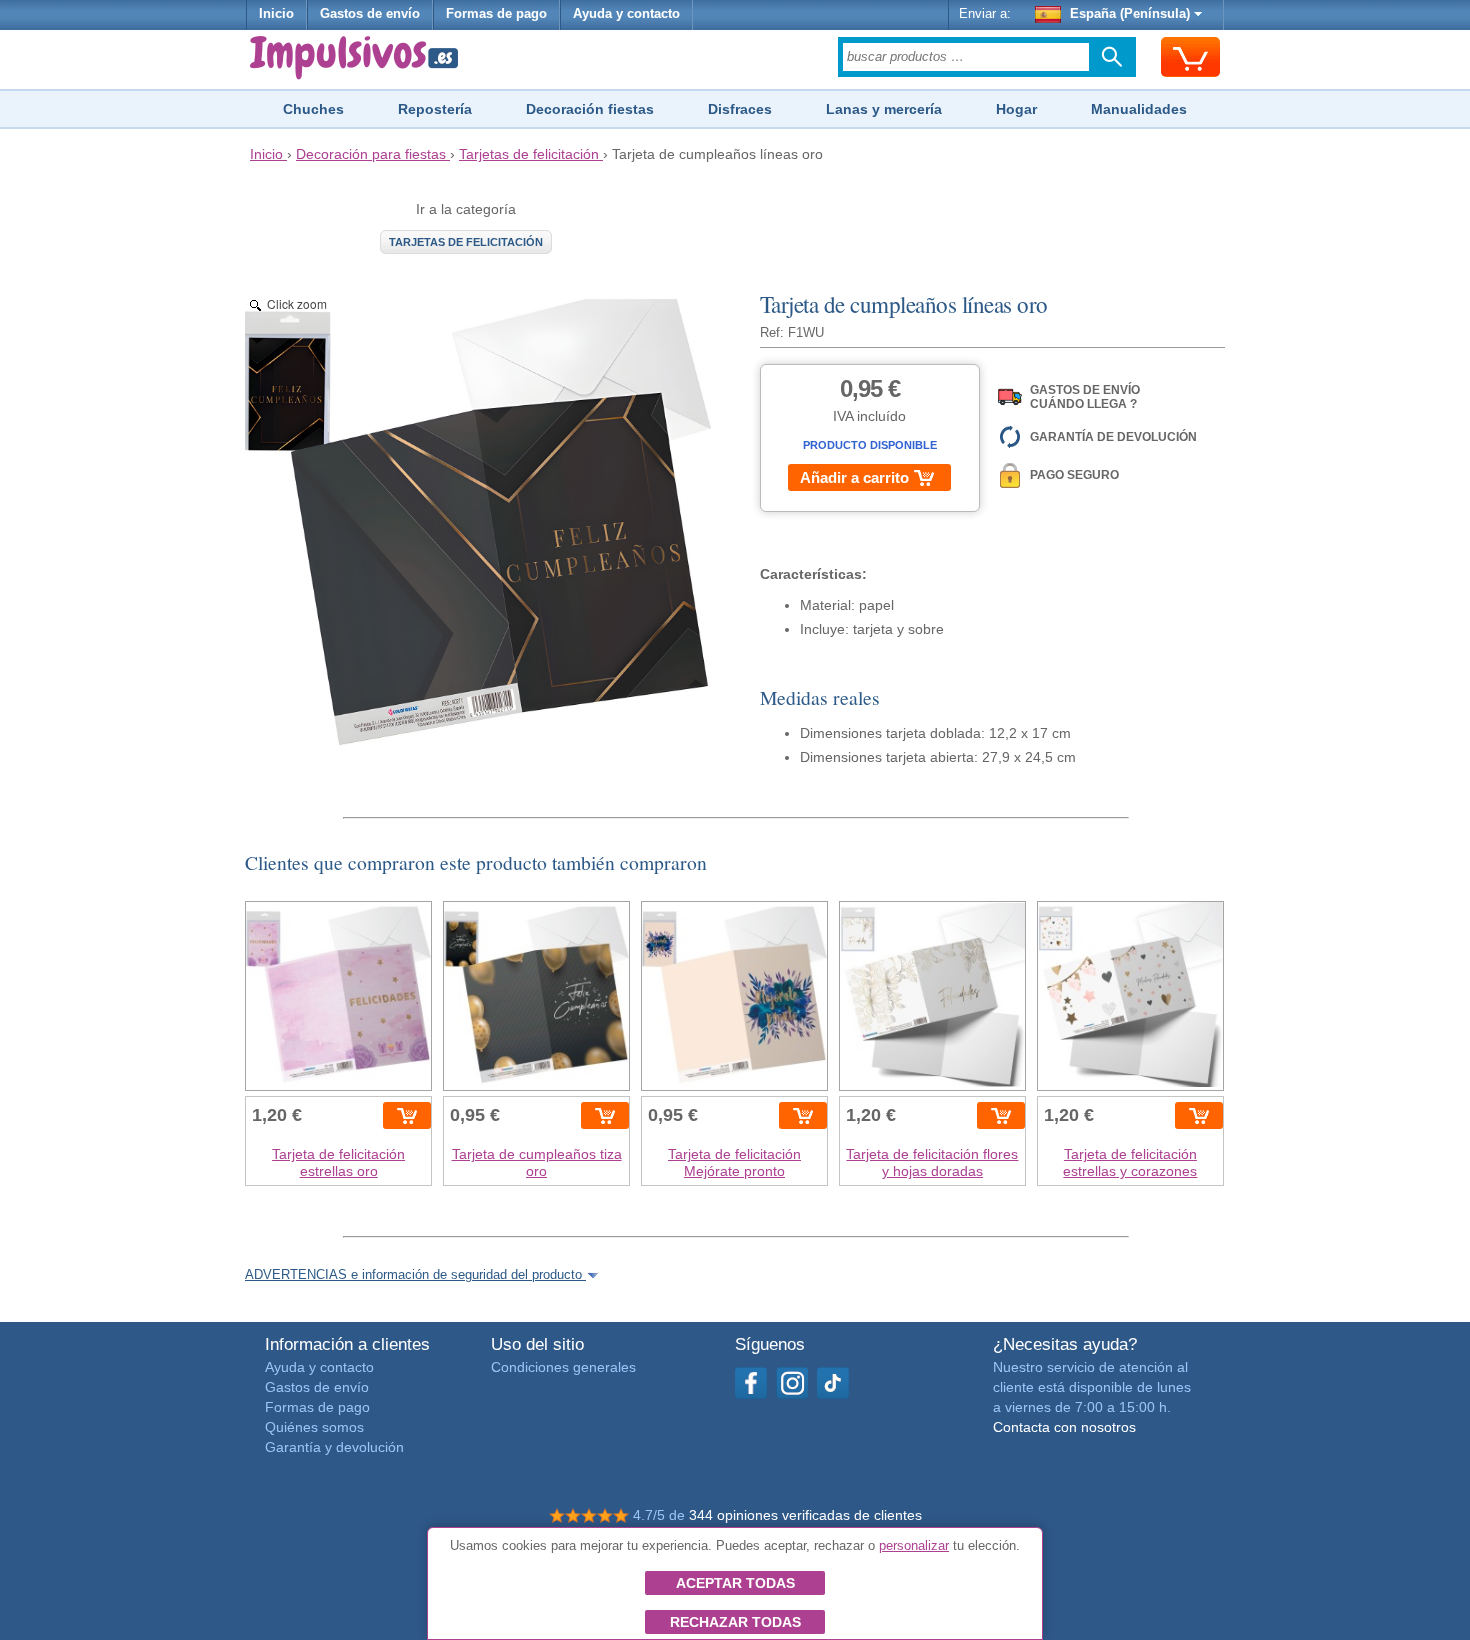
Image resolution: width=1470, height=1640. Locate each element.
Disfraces (740, 109)
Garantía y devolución (334, 1447)
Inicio (276, 14)
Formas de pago (496, 14)
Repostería (435, 109)
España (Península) (1130, 14)
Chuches (313, 109)
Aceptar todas (735, 1583)
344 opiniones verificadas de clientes (805, 1515)
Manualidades (1139, 109)
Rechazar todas (735, 1622)
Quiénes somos (314, 1427)
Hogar (1016, 109)
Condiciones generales (563, 1367)
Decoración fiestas (590, 109)
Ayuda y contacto (626, 14)
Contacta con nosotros (1064, 1427)
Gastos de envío (370, 14)
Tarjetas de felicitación (466, 242)
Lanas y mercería (884, 109)
